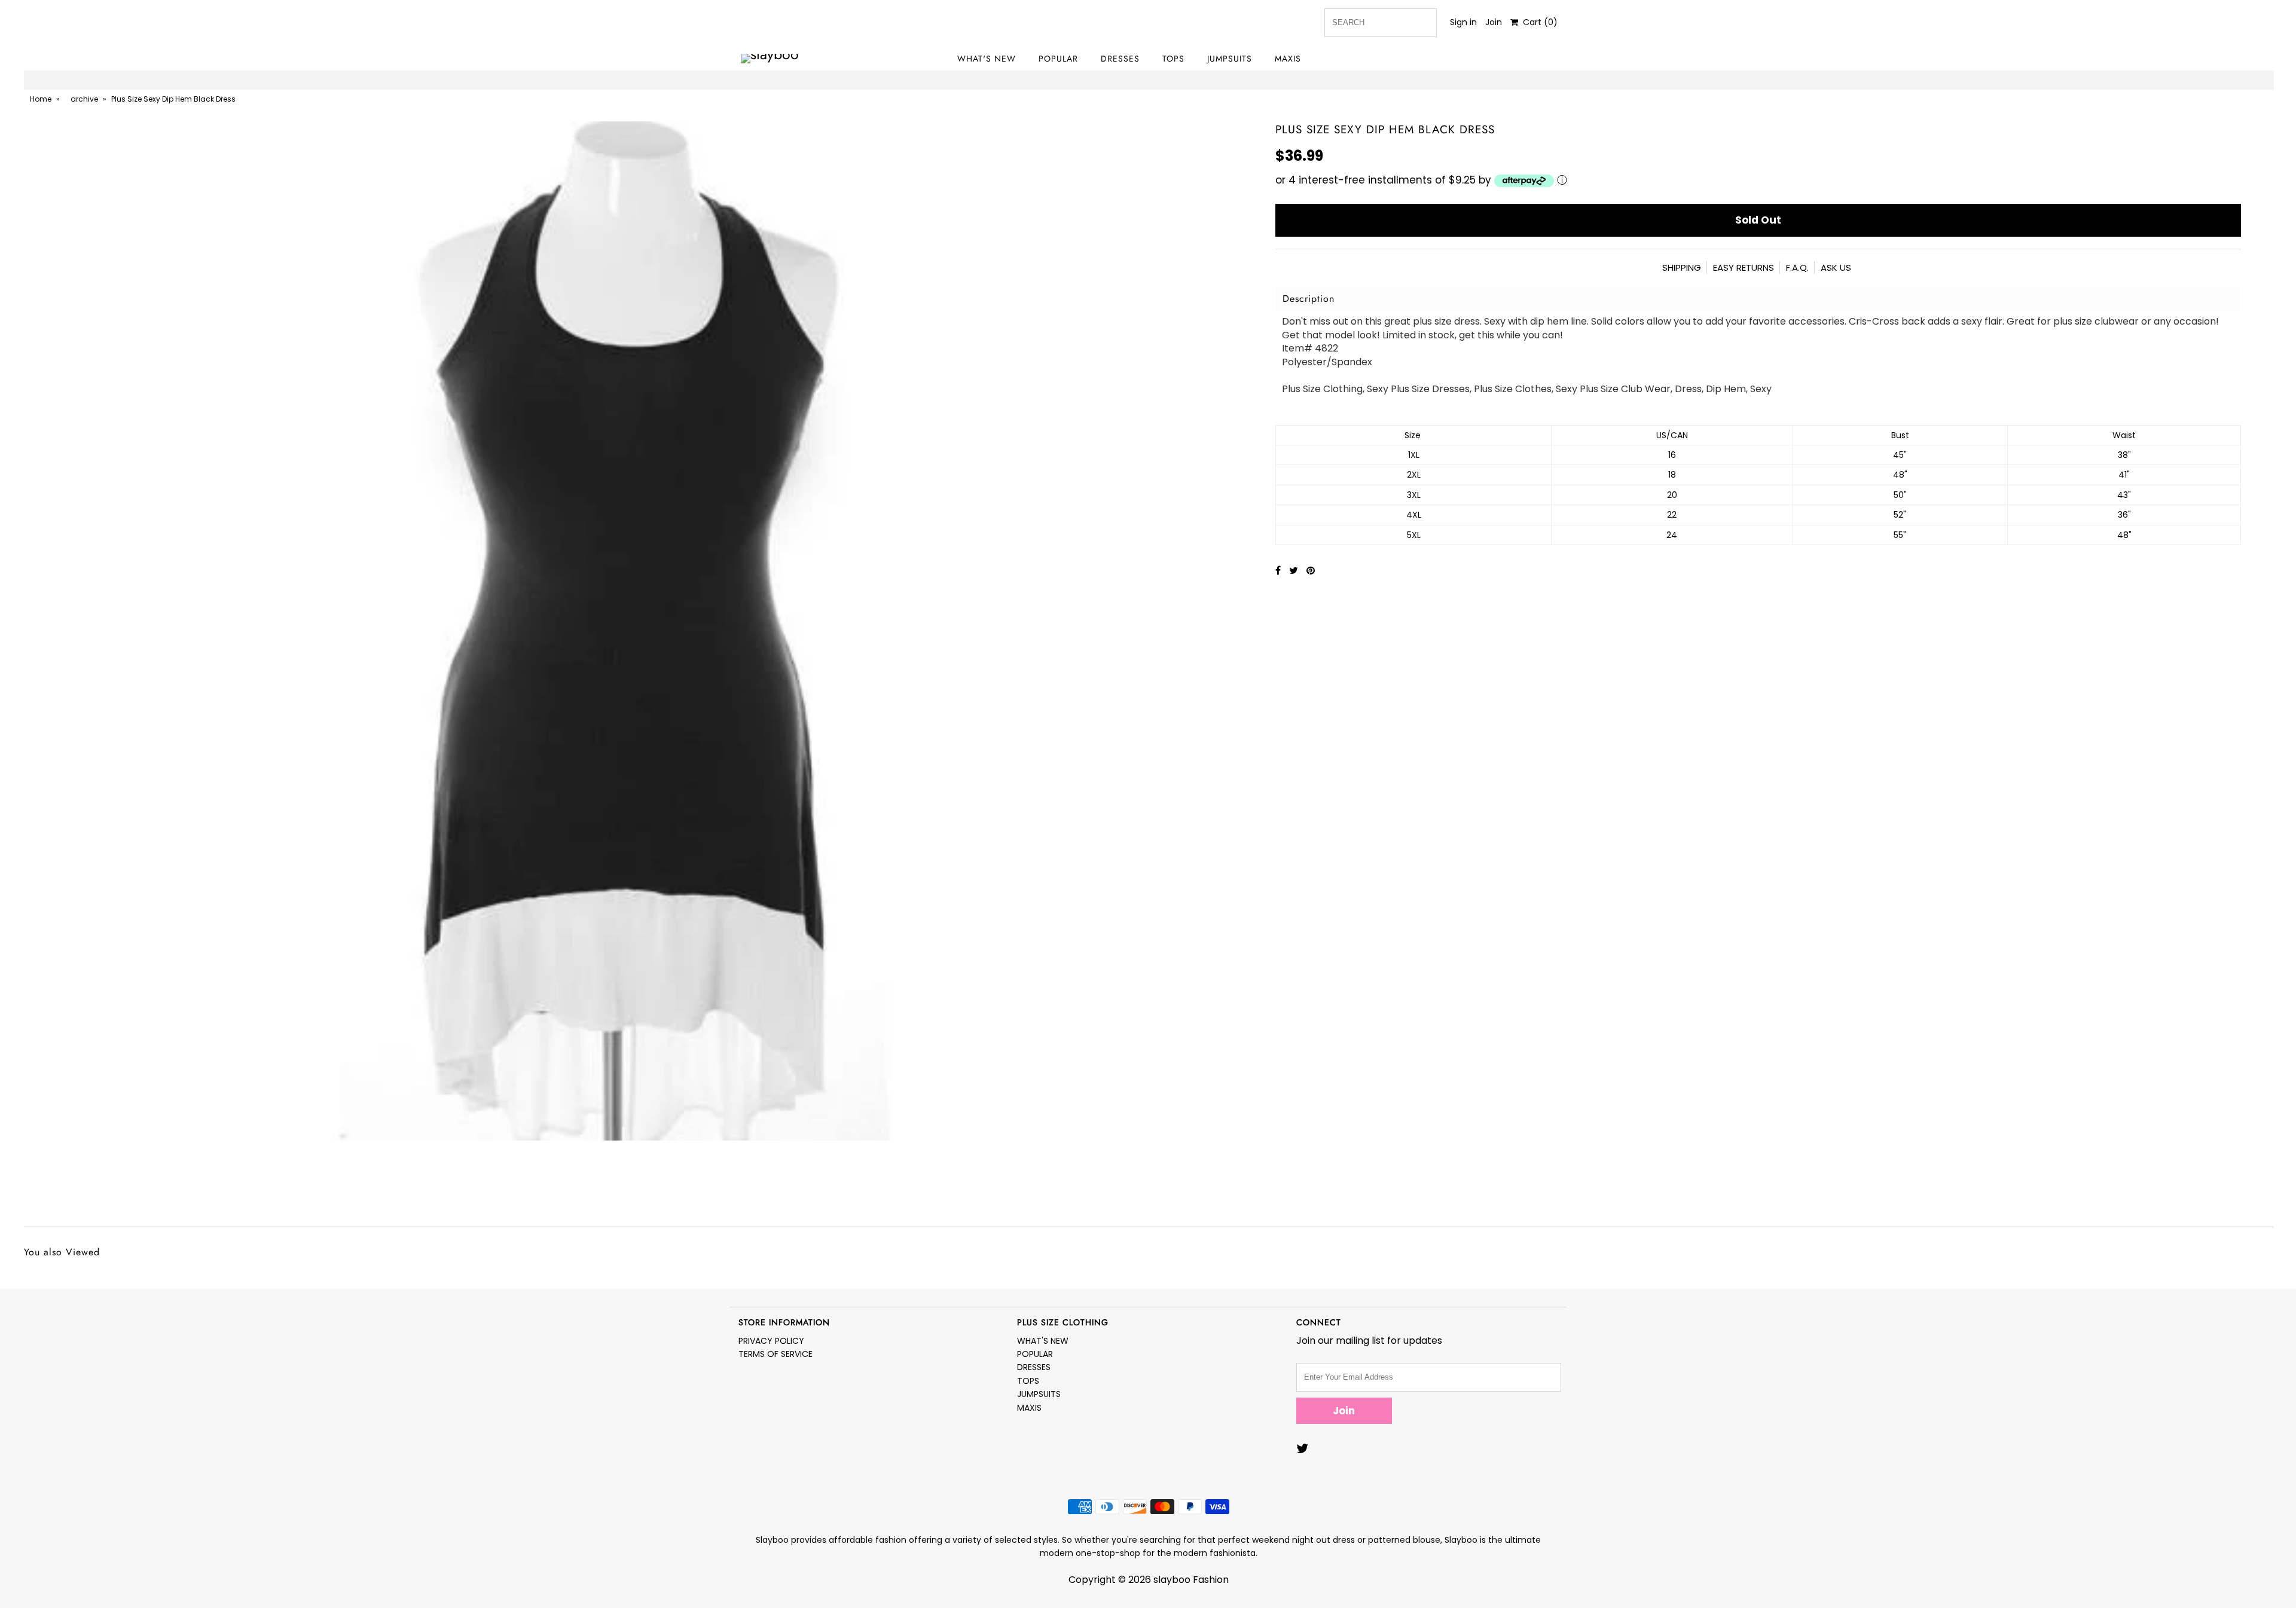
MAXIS (1288, 59)
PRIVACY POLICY (771, 1341)
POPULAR (1058, 59)
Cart (1538, 22)
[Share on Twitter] (1295, 571)
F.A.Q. (1797, 268)
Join (1494, 22)
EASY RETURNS (1744, 268)
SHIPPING (1682, 268)
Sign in (1463, 22)
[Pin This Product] (1311, 571)
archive (84, 99)
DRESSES (1120, 59)
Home (41, 99)
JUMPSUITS (1230, 59)
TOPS (1173, 59)
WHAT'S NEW (987, 59)
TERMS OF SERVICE (775, 1354)
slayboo (1172, 1580)
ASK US (1836, 268)
